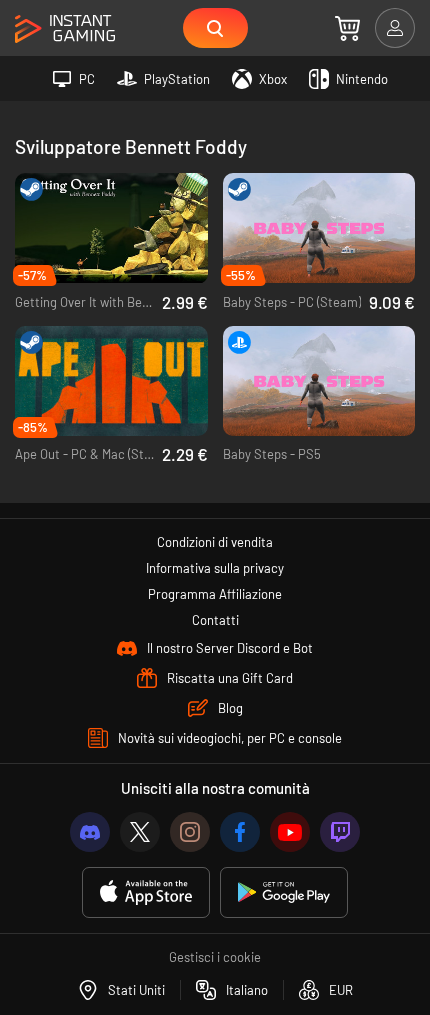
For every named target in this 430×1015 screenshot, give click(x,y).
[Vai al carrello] (347, 28)
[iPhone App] (146, 892)
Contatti (215, 620)
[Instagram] (190, 832)
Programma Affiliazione (215, 594)
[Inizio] (65, 29)
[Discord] (90, 832)
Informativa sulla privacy (215, 568)
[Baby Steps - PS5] (319, 381)
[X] (140, 832)
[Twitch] (340, 832)
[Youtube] (290, 832)
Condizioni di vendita (215, 542)
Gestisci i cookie (215, 957)
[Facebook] (240, 832)
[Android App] (284, 892)
